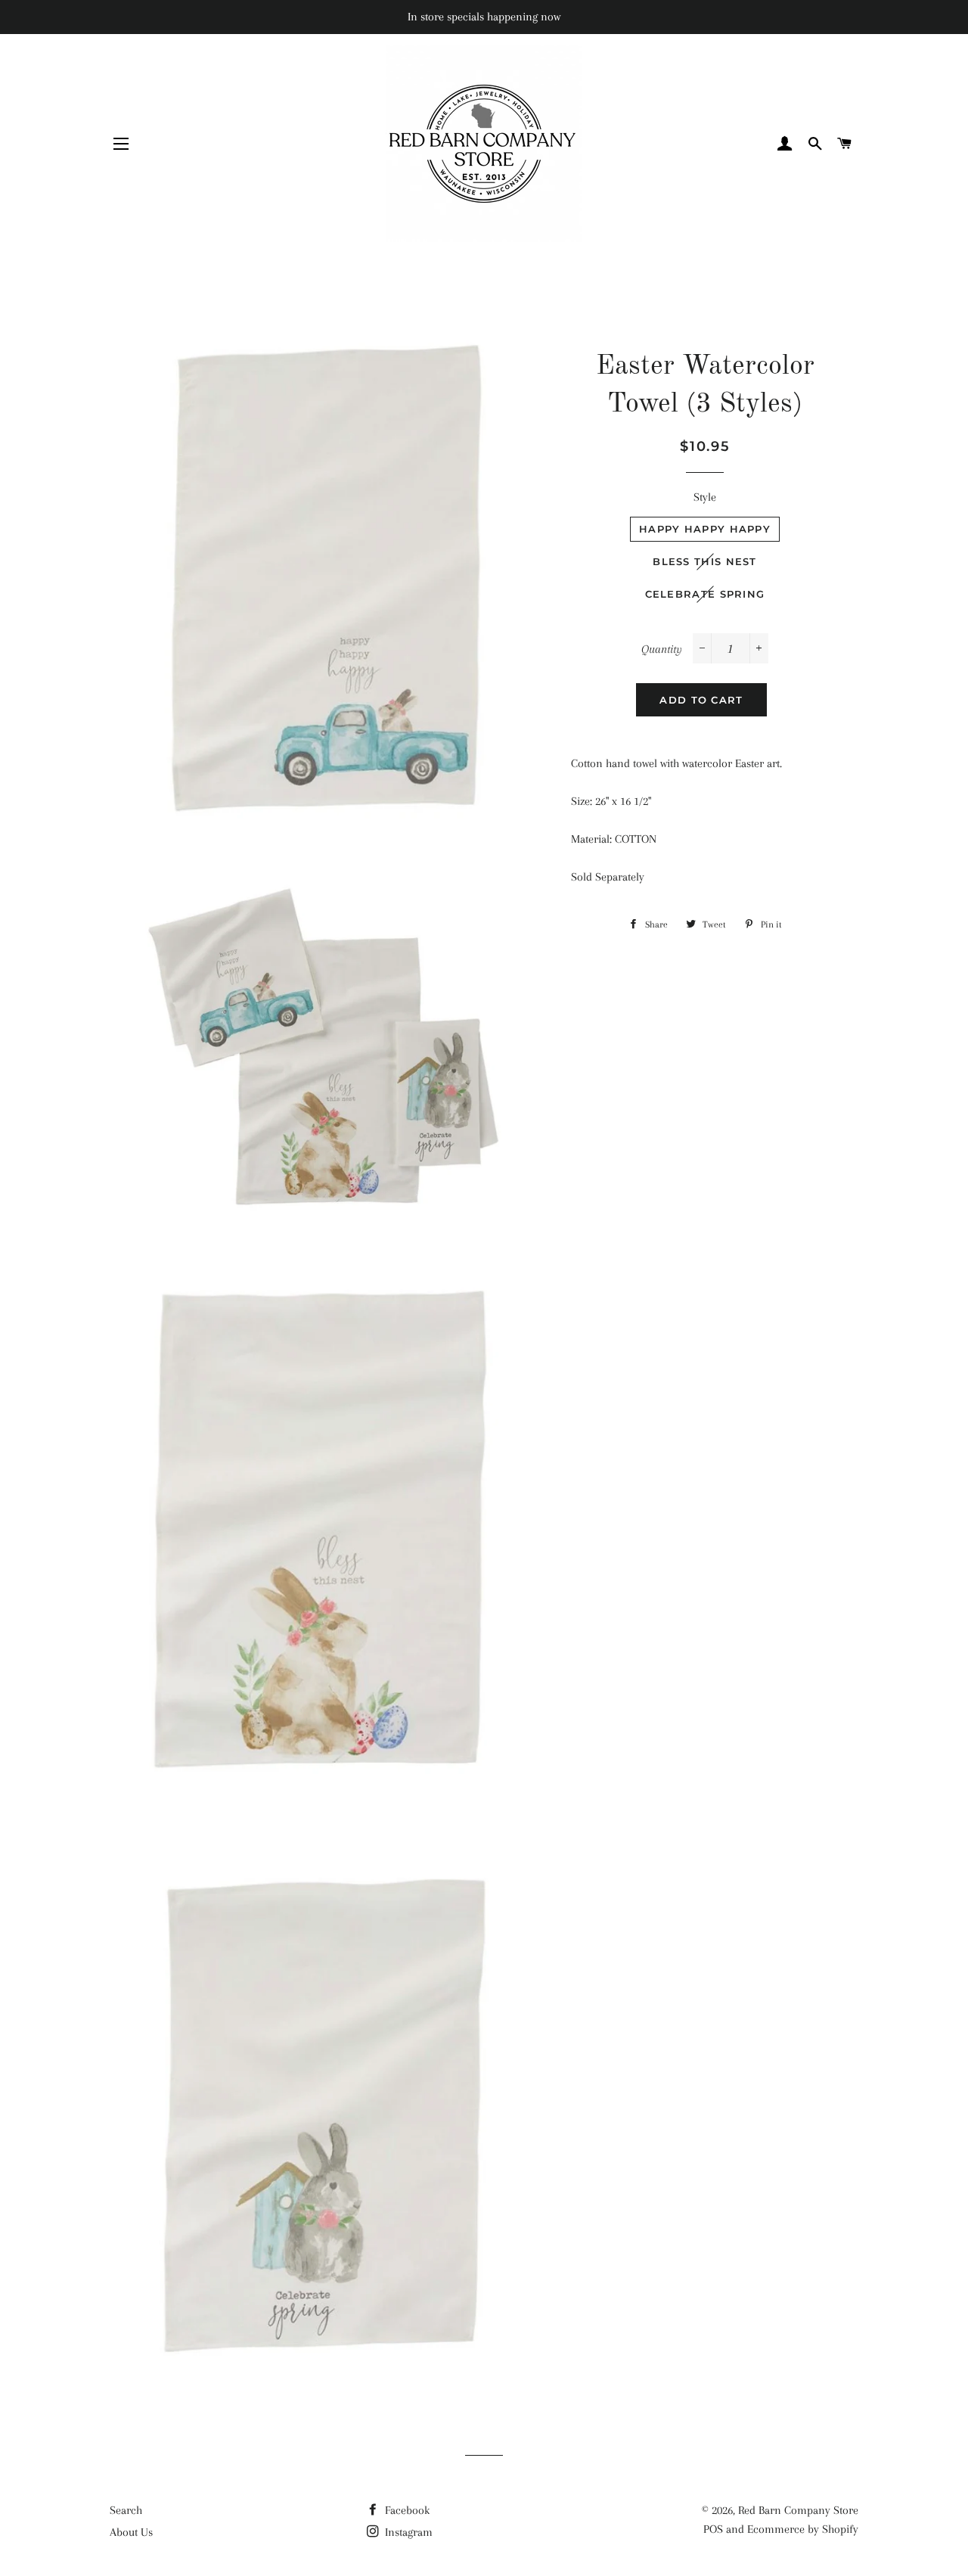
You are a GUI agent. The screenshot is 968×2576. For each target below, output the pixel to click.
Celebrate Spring (705, 594)
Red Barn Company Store (798, 2510)
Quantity (662, 649)
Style (705, 497)
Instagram (407, 2532)
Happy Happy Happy (705, 529)
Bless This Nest (705, 561)
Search (126, 2510)
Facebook (406, 2510)
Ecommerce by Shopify (803, 2529)
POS (713, 2529)
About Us (131, 2532)
